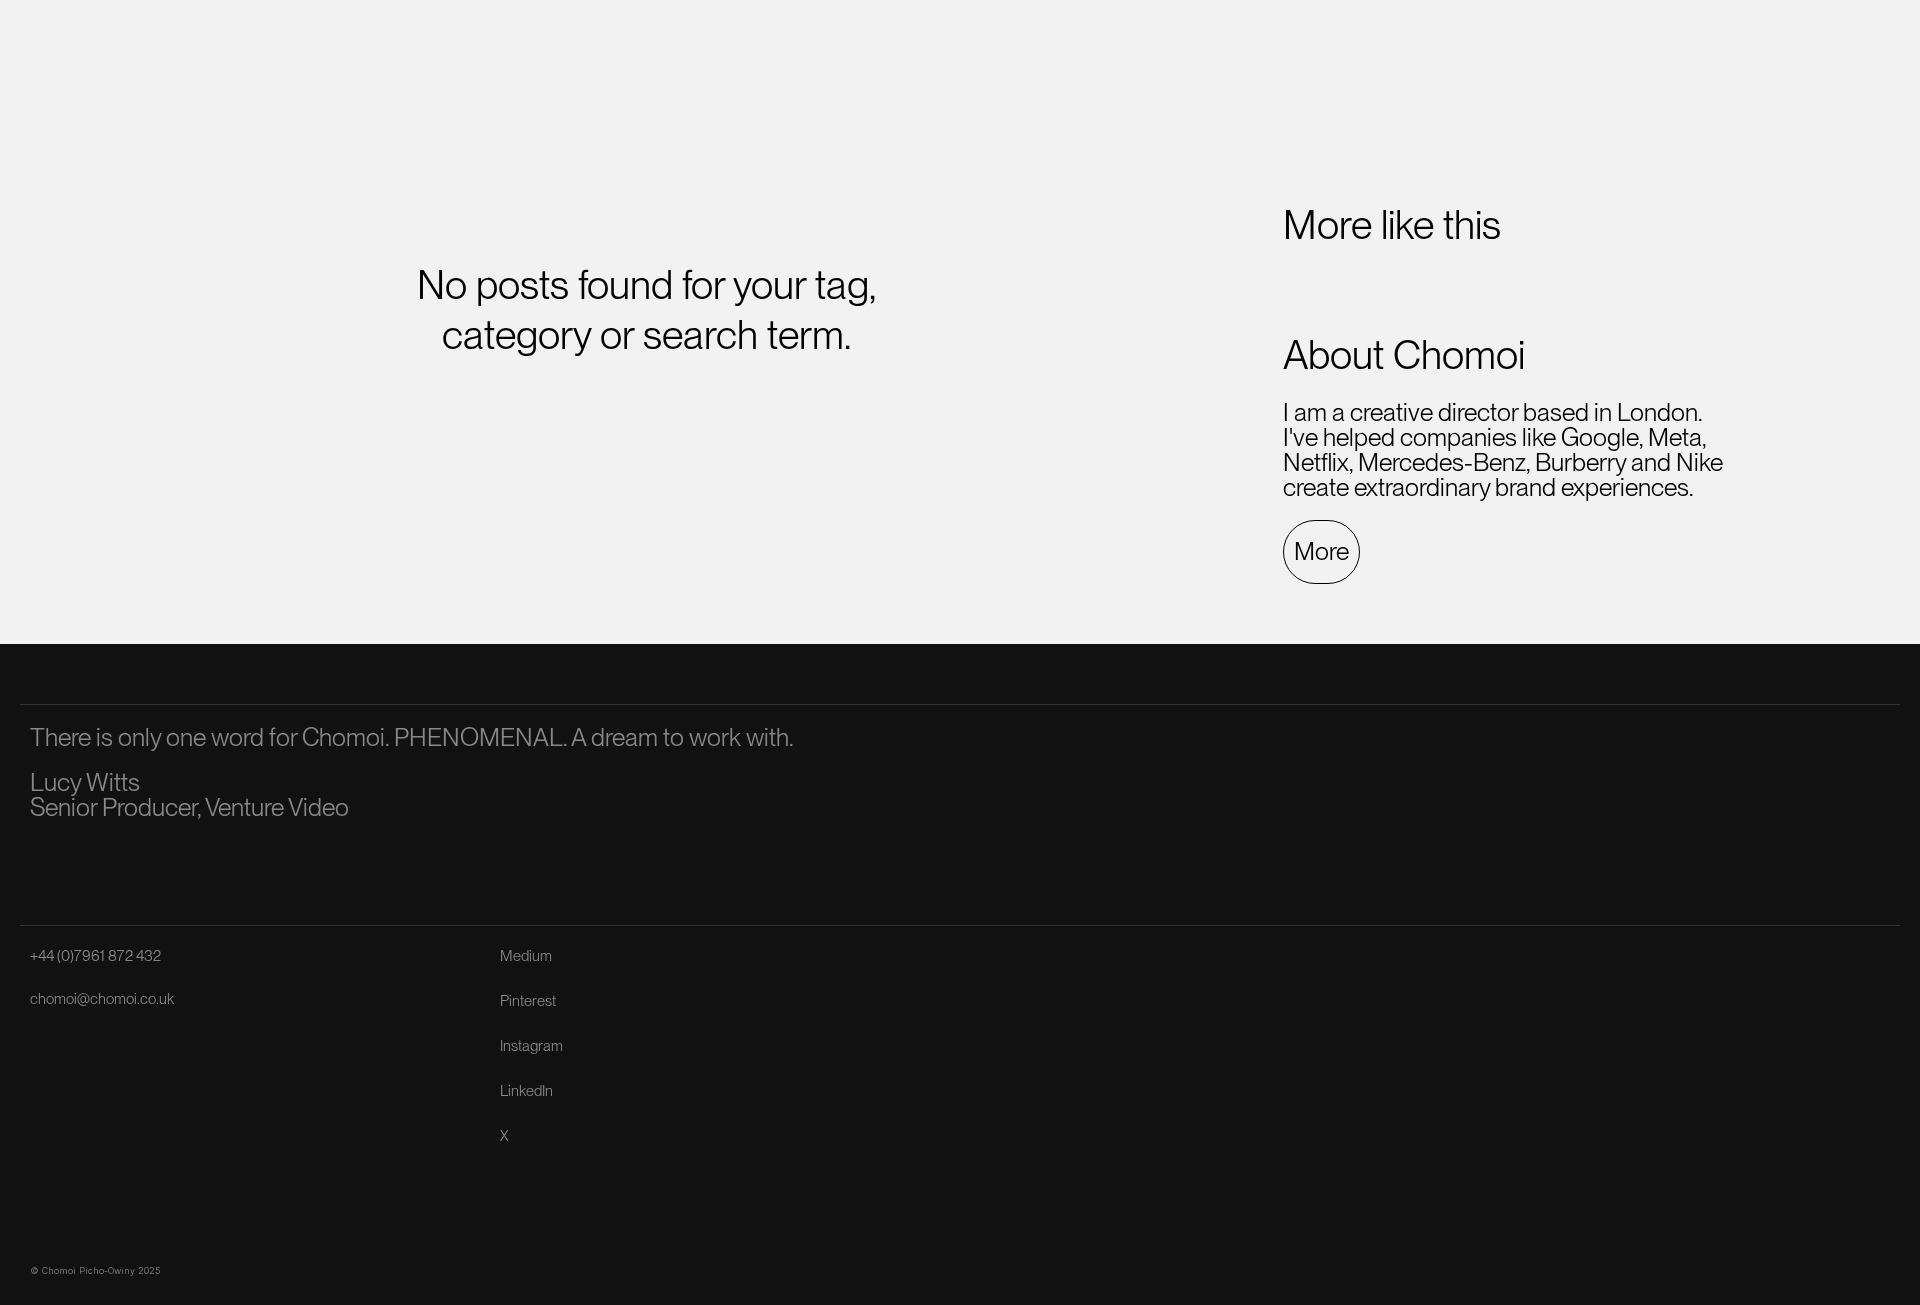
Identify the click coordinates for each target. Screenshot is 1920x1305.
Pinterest (528, 1001)
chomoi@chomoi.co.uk (102, 999)
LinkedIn (526, 1091)
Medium (526, 956)
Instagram (531, 1046)
